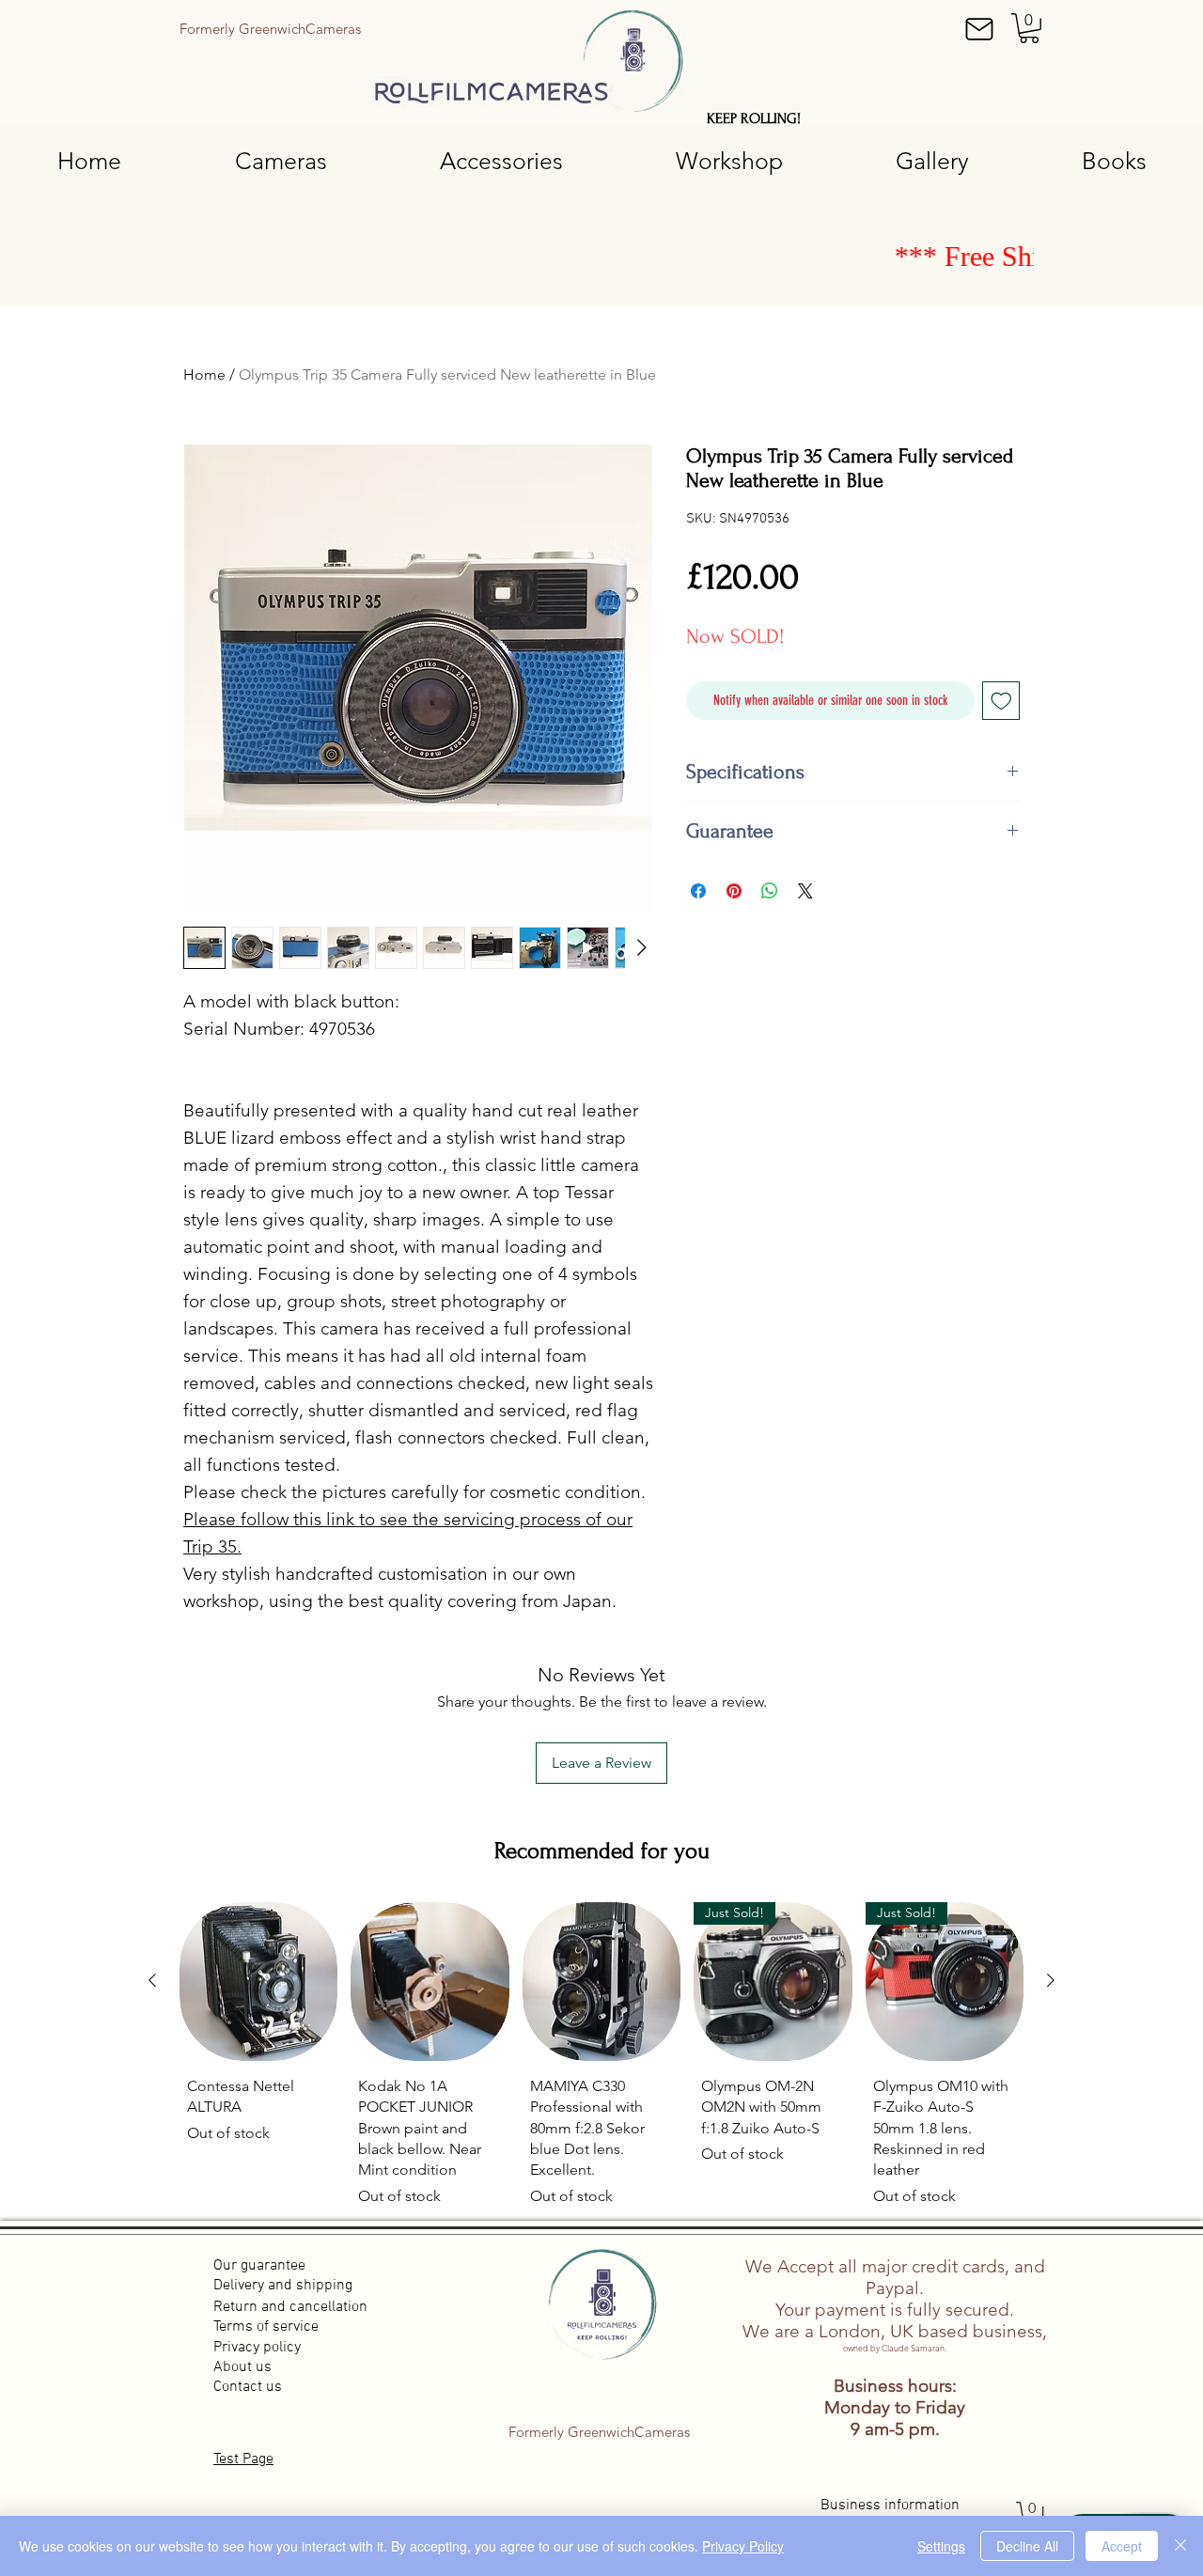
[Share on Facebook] (698, 891)
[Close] (1180, 2546)
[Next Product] (1051, 1980)
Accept (1122, 2546)
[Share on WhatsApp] (770, 891)
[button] (1029, 28)
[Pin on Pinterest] (734, 891)
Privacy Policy (743, 2546)
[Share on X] (805, 891)
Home (204, 375)
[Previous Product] (152, 1980)
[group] (601, 2058)
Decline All (1027, 2546)
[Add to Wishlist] (1001, 701)
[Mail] (979, 29)
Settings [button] (941, 2546)
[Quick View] (258, 1981)
